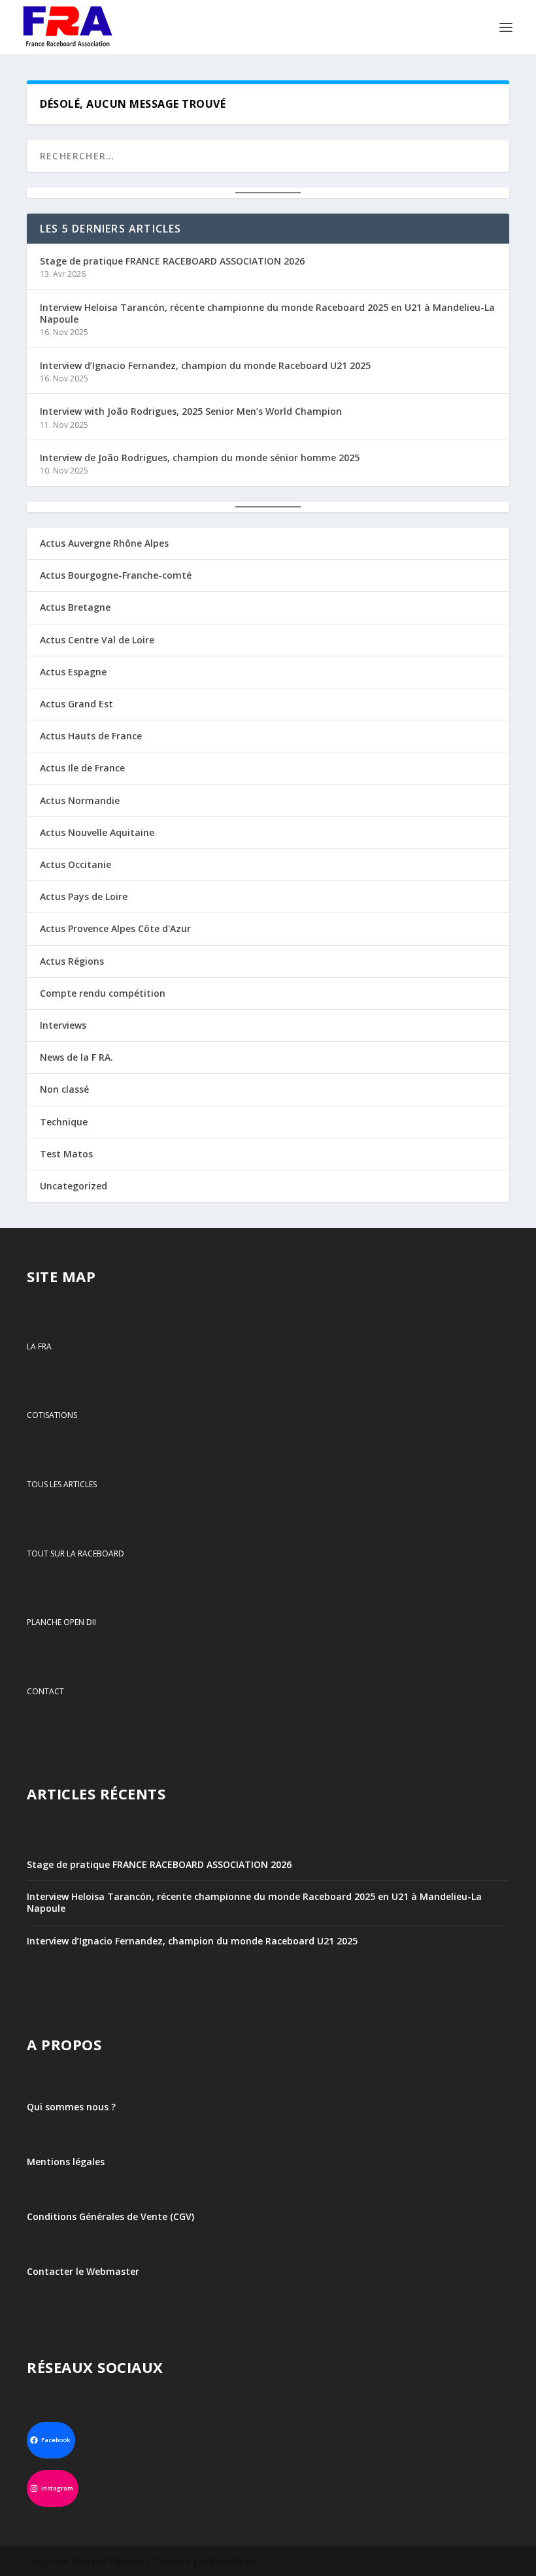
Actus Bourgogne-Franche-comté (116, 575)
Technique (64, 1122)
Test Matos (66, 1154)
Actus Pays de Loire (84, 896)
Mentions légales (66, 2162)
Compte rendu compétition (103, 993)
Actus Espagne (73, 672)
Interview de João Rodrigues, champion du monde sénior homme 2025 (200, 458)
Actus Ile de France (82, 768)
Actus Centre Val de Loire (97, 640)
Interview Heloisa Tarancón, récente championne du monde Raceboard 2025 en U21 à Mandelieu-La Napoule (267, 313)
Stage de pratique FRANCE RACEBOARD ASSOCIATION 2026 (172, 261)
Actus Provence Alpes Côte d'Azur (115, 928)
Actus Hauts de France (91, 736)
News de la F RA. (76, 1057)
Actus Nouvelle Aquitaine (97, 832)
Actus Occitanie (75, 864)
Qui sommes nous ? (71, 2107)
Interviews (63, 1025)
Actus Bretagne (75, 607)
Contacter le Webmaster (83, 2271)
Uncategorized (74, 1186)
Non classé (64, 1089)
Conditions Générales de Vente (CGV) (110, 2216)
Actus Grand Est (76, 704)
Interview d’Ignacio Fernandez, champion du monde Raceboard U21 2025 (205, 365)
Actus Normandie (80, 800)
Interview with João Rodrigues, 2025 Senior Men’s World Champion (191, 411)
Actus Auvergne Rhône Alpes (104, 543)
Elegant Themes (108, 2561)
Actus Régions (72, 961)
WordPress (234, 2561)
